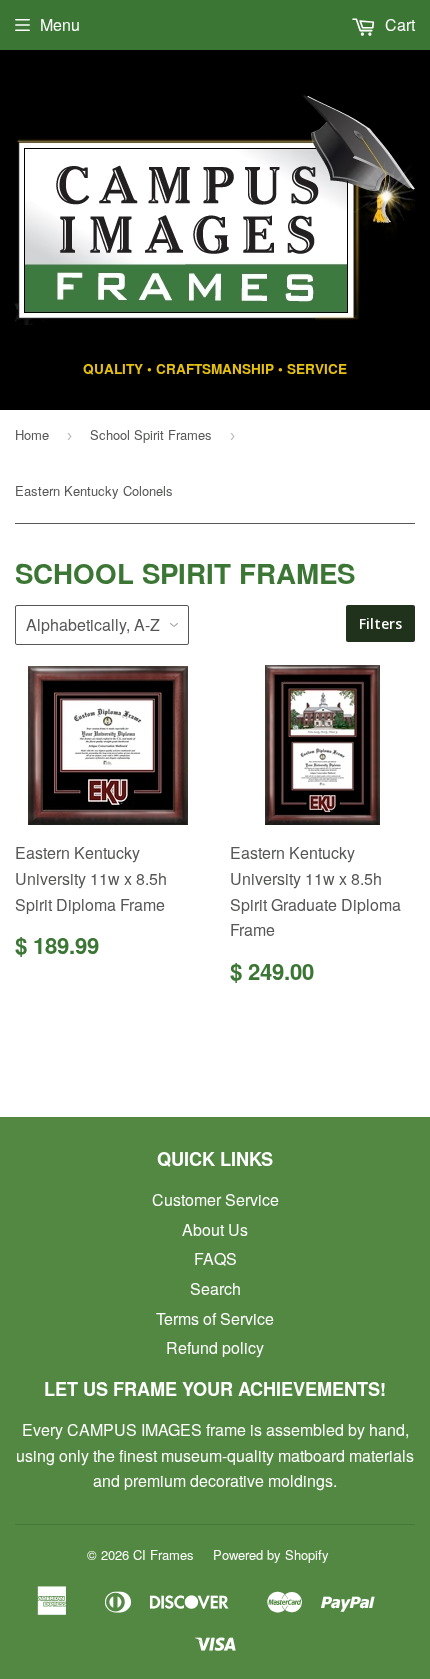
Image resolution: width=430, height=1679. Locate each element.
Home (32, 434)
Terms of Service (215, 1318)
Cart (398, 24)
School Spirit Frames (151, 434)
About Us (215, 1229)
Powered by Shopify (271, 1554)
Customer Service (215, 1199)
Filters (380, 623)
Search (215, 1288)
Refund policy (215, 1347)
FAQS (215, 1258)
